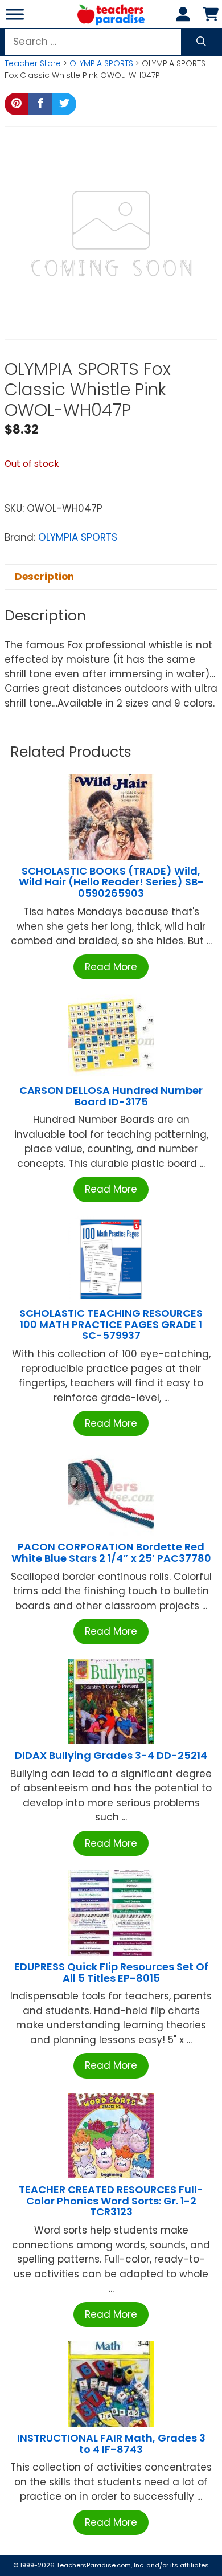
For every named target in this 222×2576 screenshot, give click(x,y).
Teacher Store (33, 63)
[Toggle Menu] (15, 14)
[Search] (201, 42)
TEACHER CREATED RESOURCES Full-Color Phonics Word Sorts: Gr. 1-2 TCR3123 (111, 2201)
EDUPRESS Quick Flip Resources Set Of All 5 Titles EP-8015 (111, 1972)
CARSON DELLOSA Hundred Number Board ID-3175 (111, 1096)
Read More (111, 967)
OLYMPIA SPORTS (101, 63)
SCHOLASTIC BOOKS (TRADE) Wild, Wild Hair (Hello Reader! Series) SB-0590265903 (111, 882)
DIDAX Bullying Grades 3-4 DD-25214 (111, 1755)
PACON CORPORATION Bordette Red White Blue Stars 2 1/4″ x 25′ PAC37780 (111, 1552)
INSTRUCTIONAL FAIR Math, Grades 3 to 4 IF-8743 (111, 2444)
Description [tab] (44, 577)
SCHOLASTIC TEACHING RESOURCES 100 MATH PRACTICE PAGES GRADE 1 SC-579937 (111, 1324)
